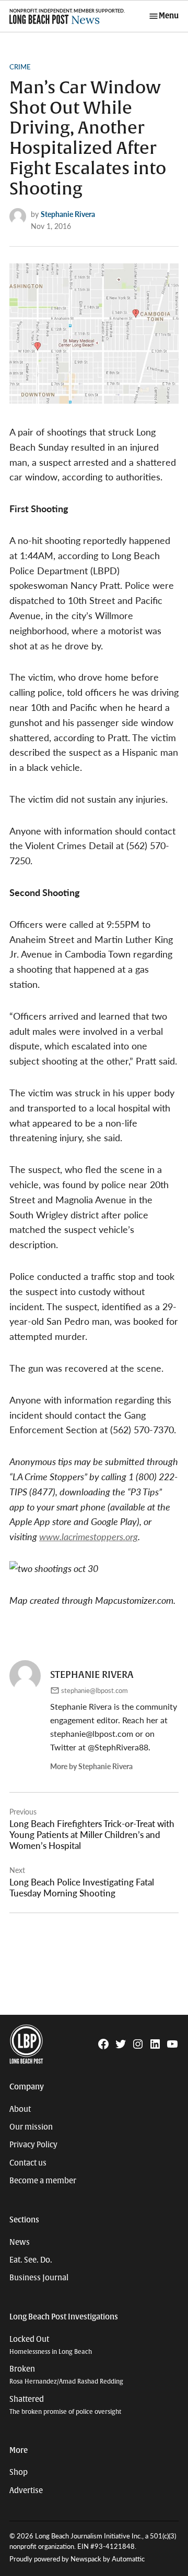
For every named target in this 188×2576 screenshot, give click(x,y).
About (20, 2109)
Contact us (28, 2163)
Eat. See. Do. (31, 2260)
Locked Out (51, 2345)
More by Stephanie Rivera (91, 1766)
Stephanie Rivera (68, 214)
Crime (20, 67)
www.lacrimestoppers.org (89, 1536)
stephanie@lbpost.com (95, 1690)
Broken (66, 2375)
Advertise (26, 2490)
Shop (19, 2472)
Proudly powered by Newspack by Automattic (77, 2559)
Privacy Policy (33, 2145)
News (20, 2242)
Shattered (65, 2405)
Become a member (43, 2181)
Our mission (31, 2127)
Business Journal (39, 2278)
